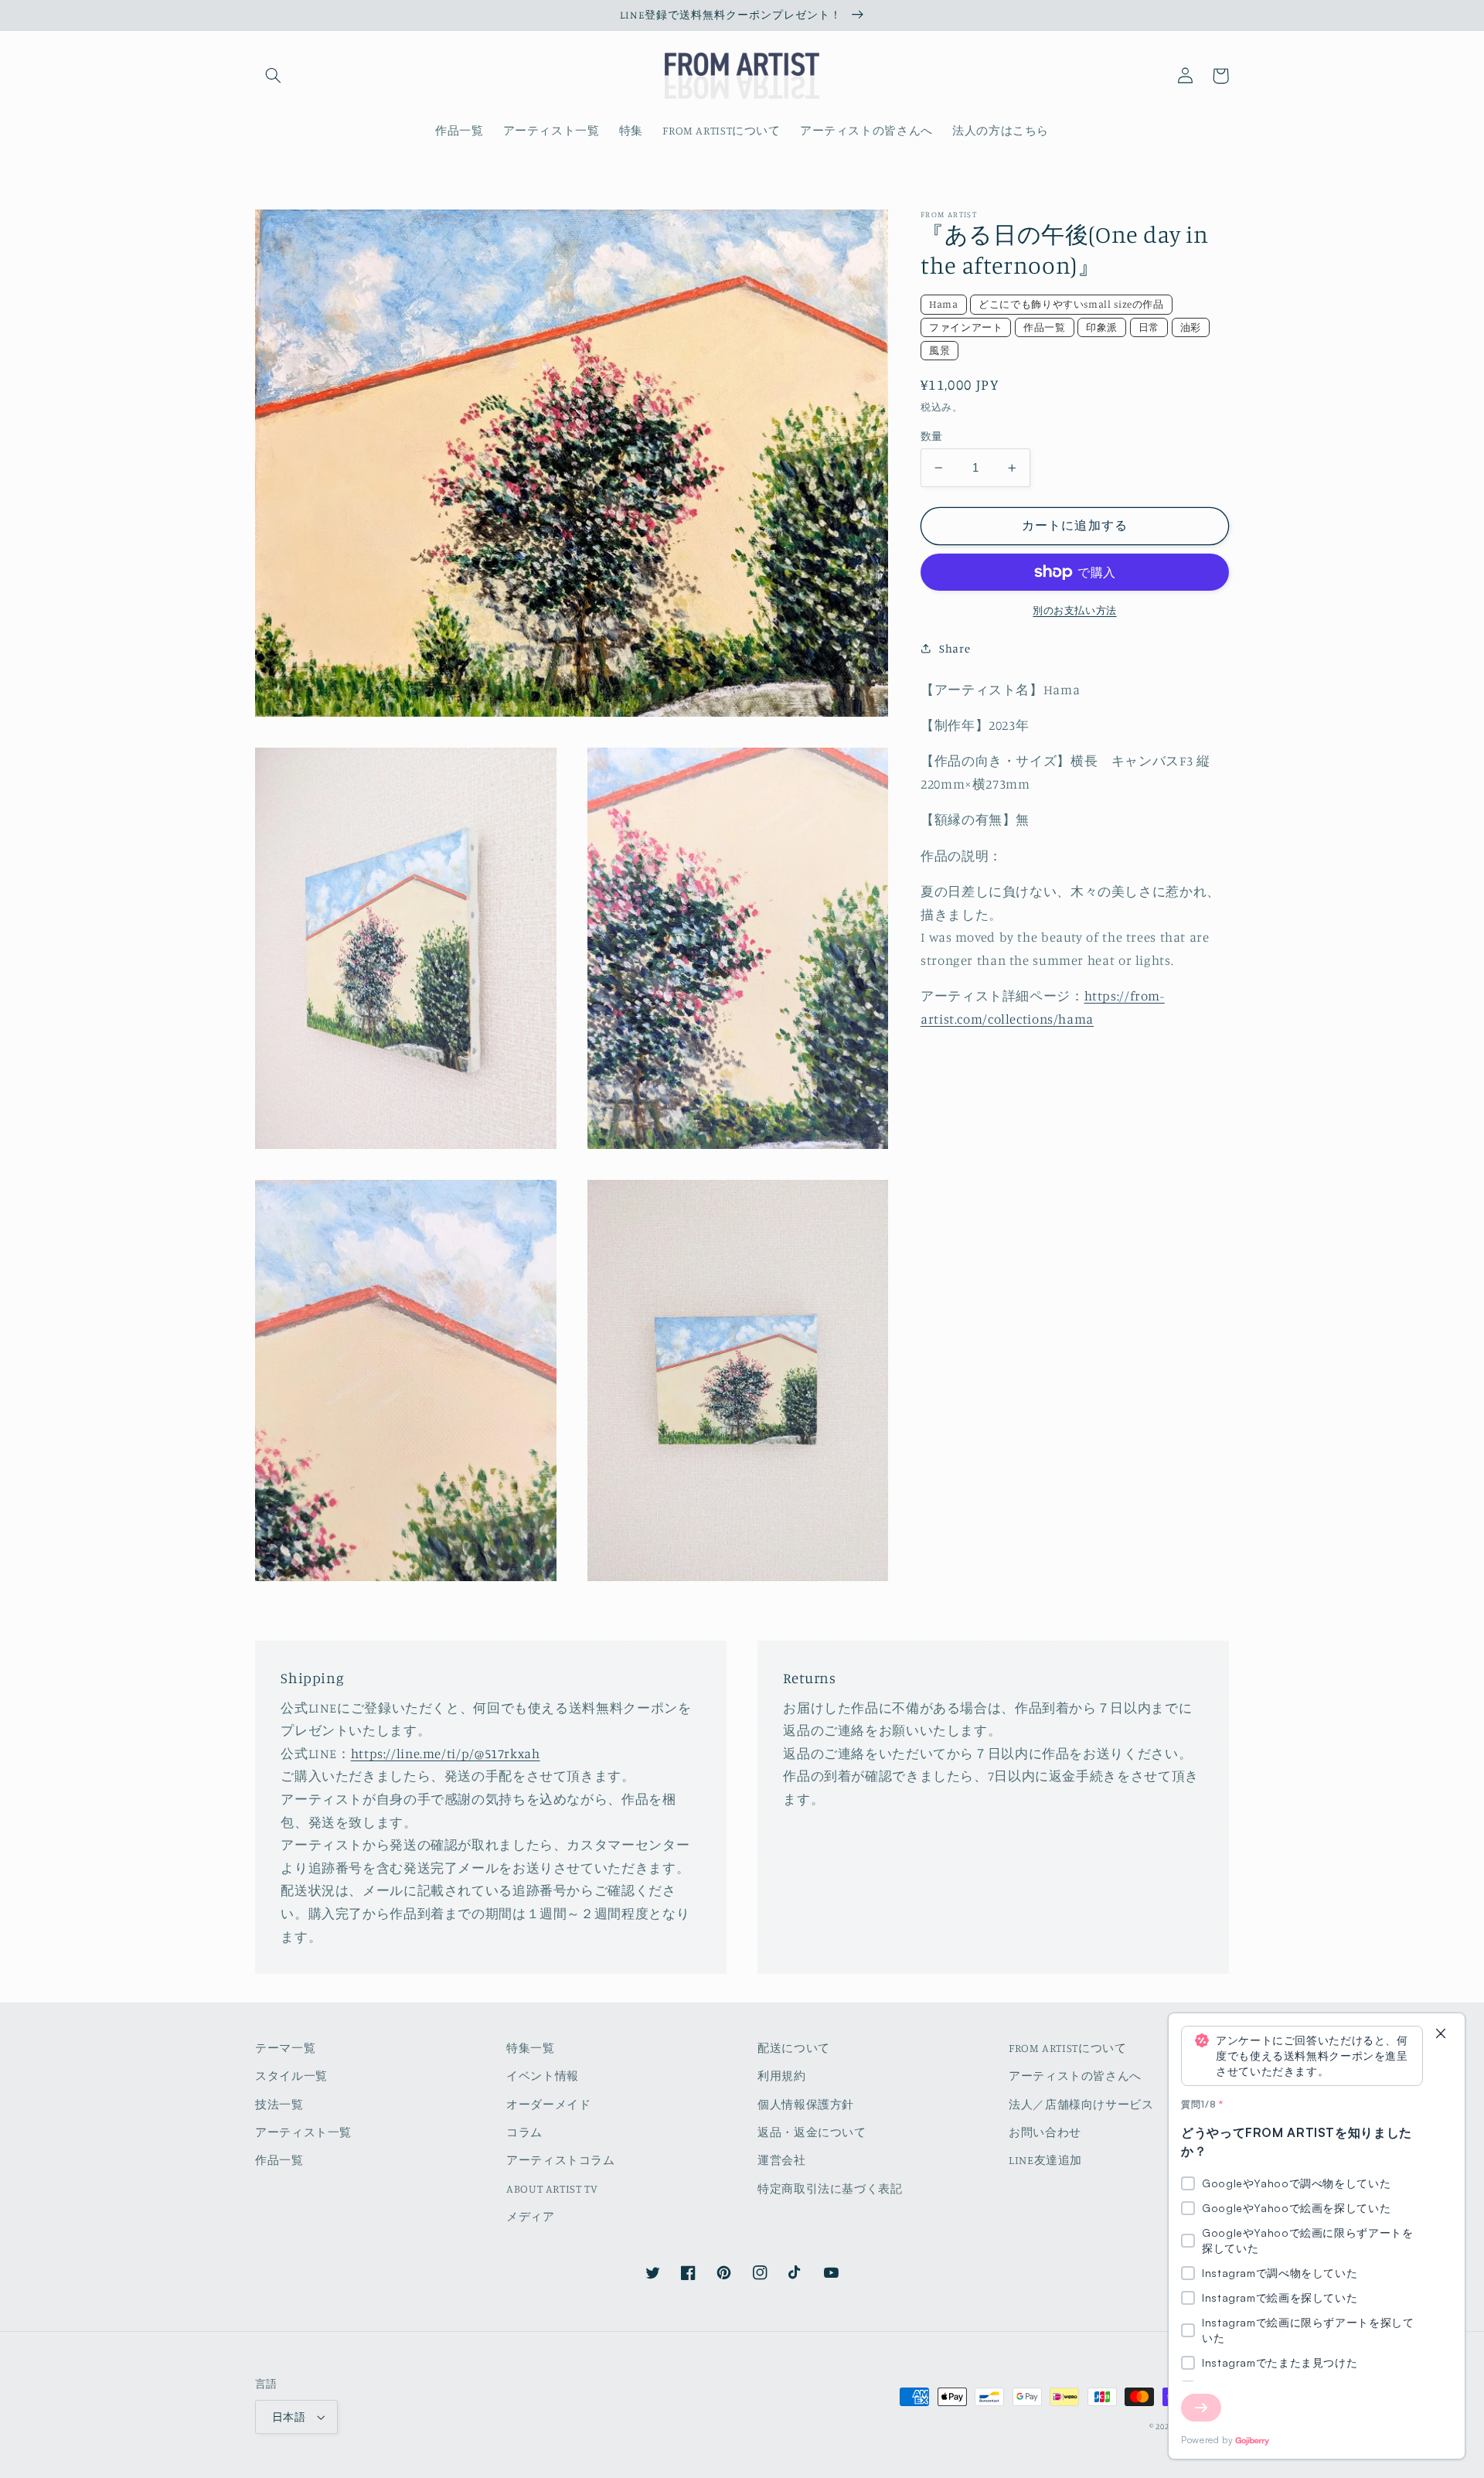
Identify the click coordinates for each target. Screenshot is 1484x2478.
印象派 (1102, 327)
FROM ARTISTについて (1067, 2048)
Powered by (1207, 2440)
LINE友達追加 (1045, 2160)
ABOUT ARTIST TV (552, 2188)
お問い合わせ (1045, 2132)
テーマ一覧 (285, 2048)
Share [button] (955, 648)
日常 (1149, 327)
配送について (794, 2048)
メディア (531, 2216)
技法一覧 (279, 2104)
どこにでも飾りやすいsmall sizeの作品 (1071, 304)
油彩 (1191, 327)
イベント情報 (543, 2076)
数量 (932, 436)
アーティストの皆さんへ (1075, 2076)
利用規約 (782, 2076)
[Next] (1201, 2408)
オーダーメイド (548, 2104)
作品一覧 (1045, 327)
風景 (939, 350)
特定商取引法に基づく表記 (830, 2188)
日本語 (289, 2417)
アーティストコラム (561, 2160)
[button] (273, 76)
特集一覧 (531, 2048)
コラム (524, 2132)
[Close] (1441, 2035)
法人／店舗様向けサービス (1081, 2104)
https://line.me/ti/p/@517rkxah (446, 1754)
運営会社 (782, 2160)
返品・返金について (812, 2132)
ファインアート (966, 327)
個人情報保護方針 (806, 2104)
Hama (944, 304)
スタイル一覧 (291, 2076)
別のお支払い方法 (1074, 610)
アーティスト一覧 (303, 2132)
